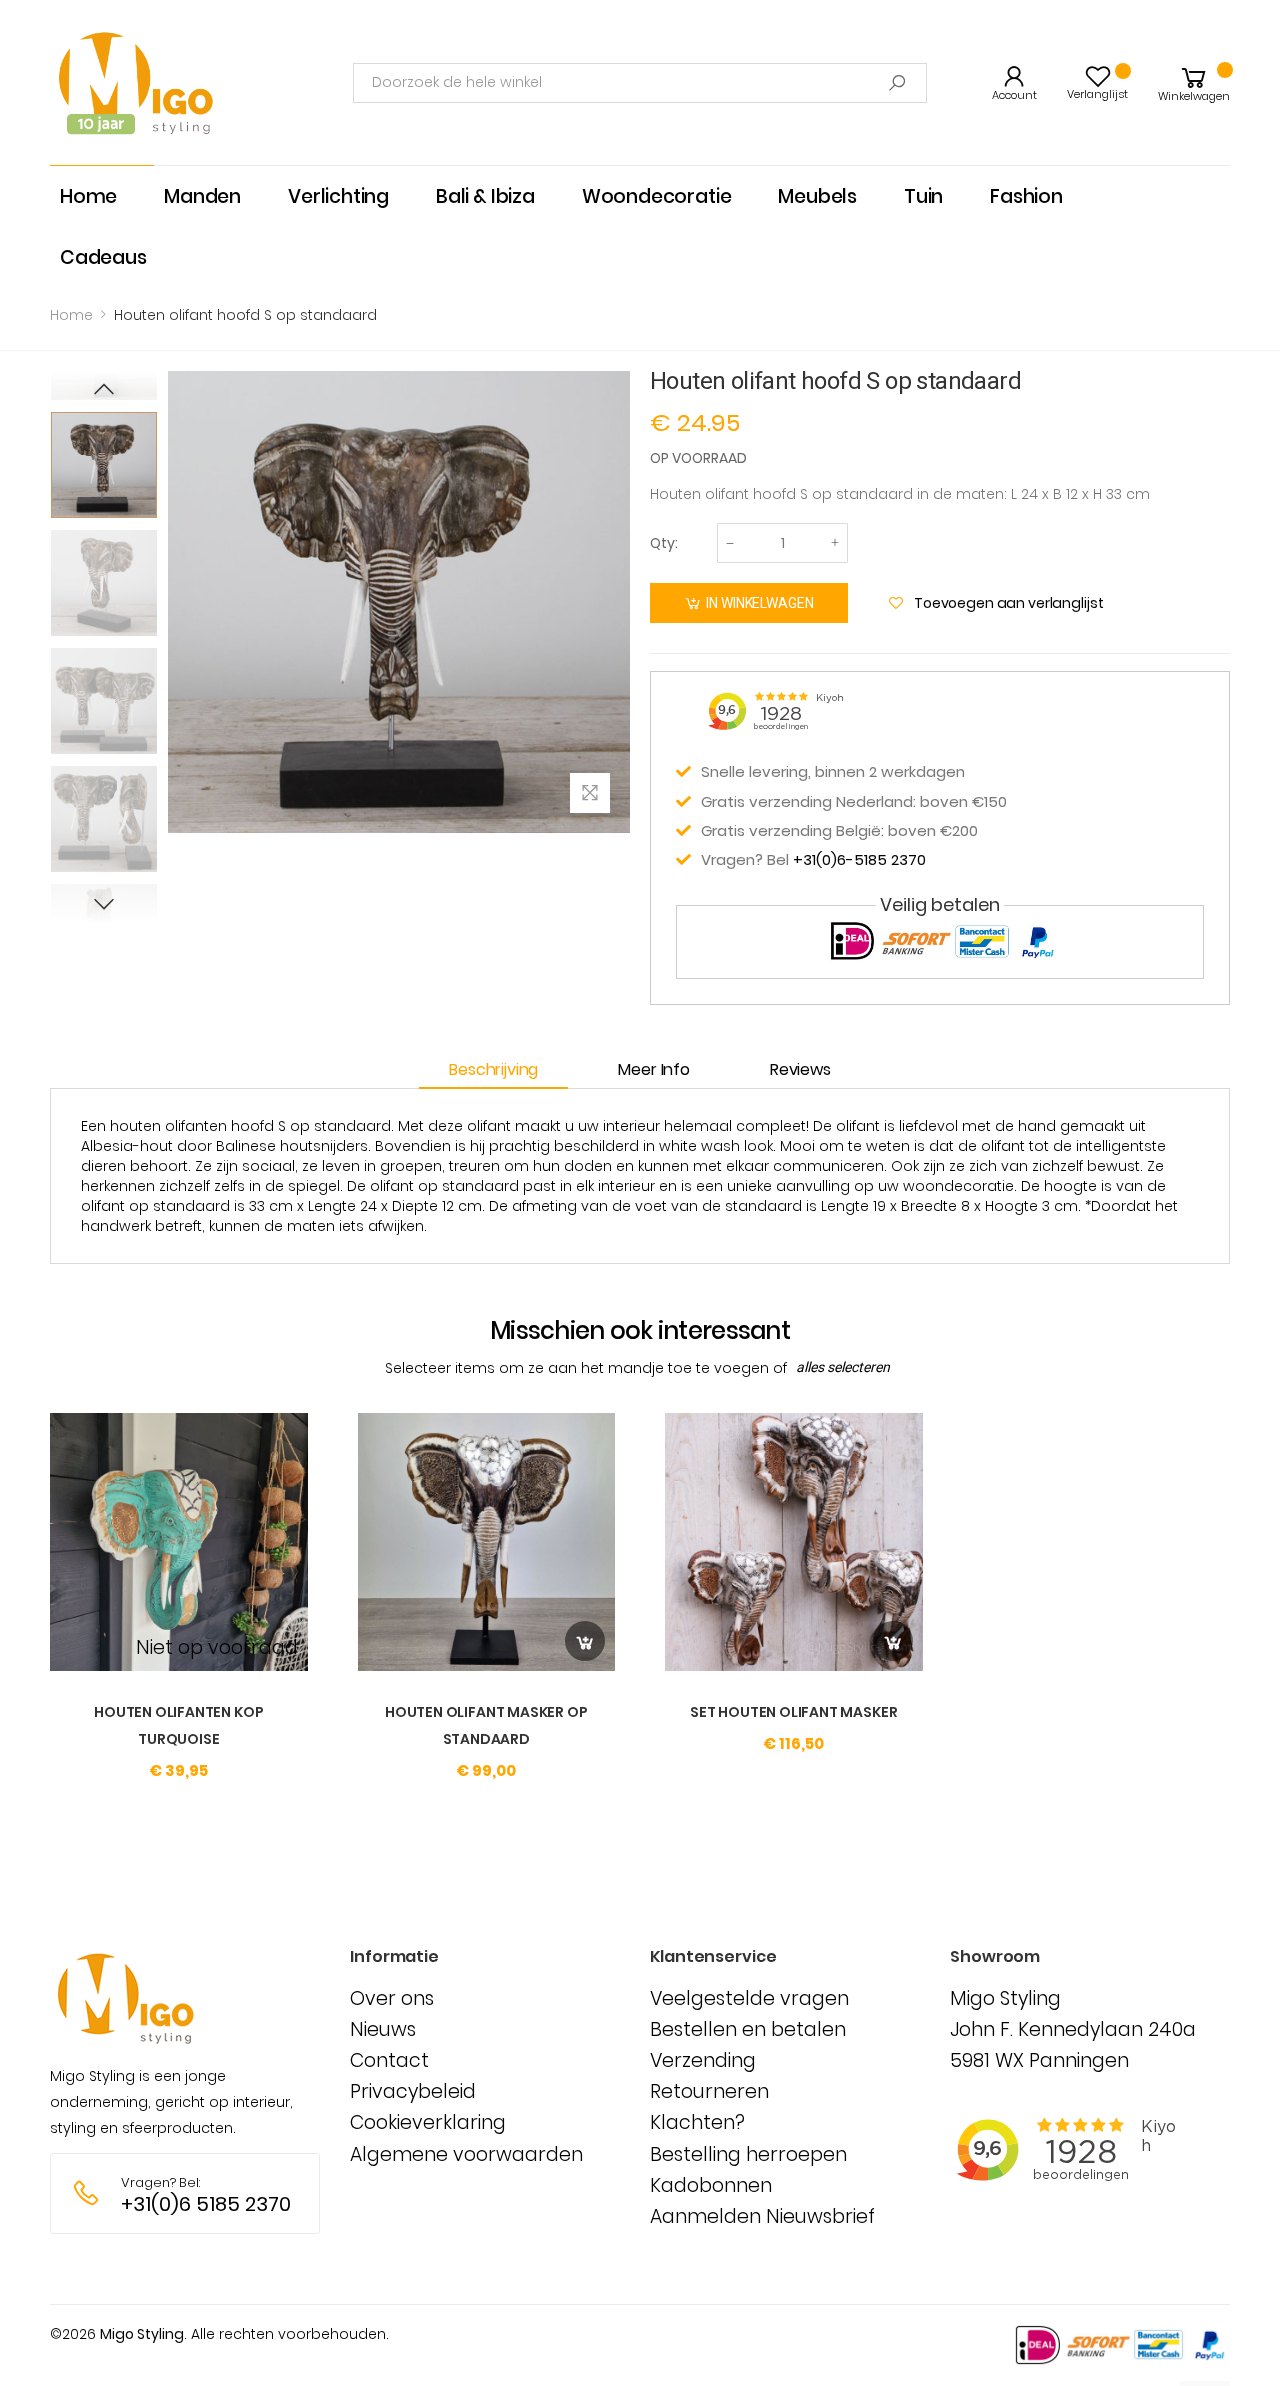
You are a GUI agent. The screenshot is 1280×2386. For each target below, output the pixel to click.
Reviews (800, 1069)
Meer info (654, 1069)
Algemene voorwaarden (466, 2154)
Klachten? (697, 2122)
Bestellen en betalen (748, 2029)
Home (71, 315)
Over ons (392, 1998)
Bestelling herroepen (748, 2154)
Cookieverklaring (428, 2122)
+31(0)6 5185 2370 (206, 2204)
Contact (389, 2060)
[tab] (503, 1070)
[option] (104, 465)
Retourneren (709, 2091)
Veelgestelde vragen (749, 1998)
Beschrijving (493, 1069)
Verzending (703, 2060)
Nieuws (383, 2029)
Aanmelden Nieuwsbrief (762, 2216)
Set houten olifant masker (793, 1712)
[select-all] (843, 1368)
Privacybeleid (413, 2091)
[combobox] (640, 83)
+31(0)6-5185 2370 (859, 859)
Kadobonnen (711, 2185)
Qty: (664, 543)
